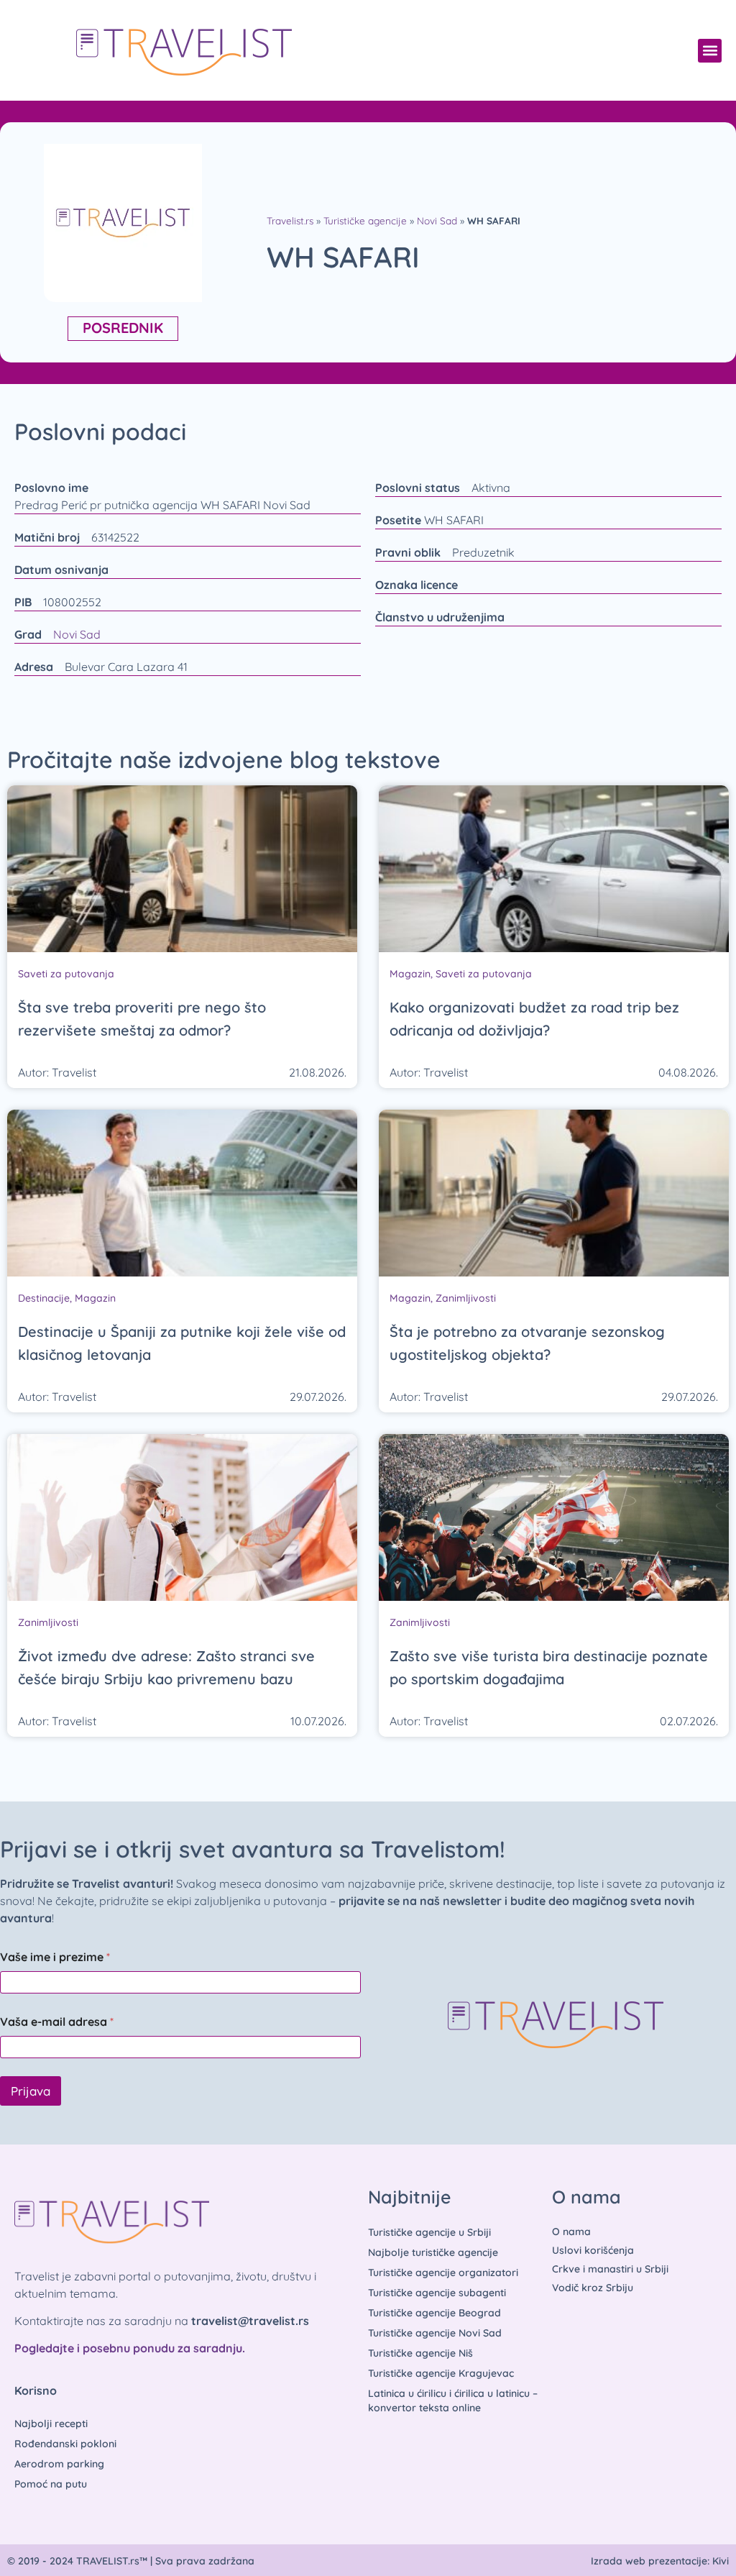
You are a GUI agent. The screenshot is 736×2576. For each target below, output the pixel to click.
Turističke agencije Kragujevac (441, 2373)
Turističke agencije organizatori (443, 2273)
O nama (571, 2232)
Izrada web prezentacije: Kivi (660, 2561)
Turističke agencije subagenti (437, 2293)
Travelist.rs (290, 220)
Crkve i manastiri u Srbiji (610, 2269)
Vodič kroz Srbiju (593, 2288)
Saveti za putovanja (66, 974)
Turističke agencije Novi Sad (435, 2333)
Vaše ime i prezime (55, 1957)
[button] (710, 51)
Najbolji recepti (51, 2424)
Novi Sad (437, 220)
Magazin (410, 974)
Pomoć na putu (51, 2484)
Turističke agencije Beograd (434, 2313)
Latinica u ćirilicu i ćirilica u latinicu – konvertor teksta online (453, 2401)
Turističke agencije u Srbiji (429, 2232)
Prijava (31, 2091)
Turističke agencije (365, 220)
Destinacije (44, 1298)
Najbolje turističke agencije (433, 2252)
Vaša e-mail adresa (57, 2022)
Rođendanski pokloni (65, 2444)
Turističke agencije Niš (420, 2353)
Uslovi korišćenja (593, 2250)
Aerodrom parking (59, 2464)
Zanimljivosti (466, 1298)
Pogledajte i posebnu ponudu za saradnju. (130, 2348)
